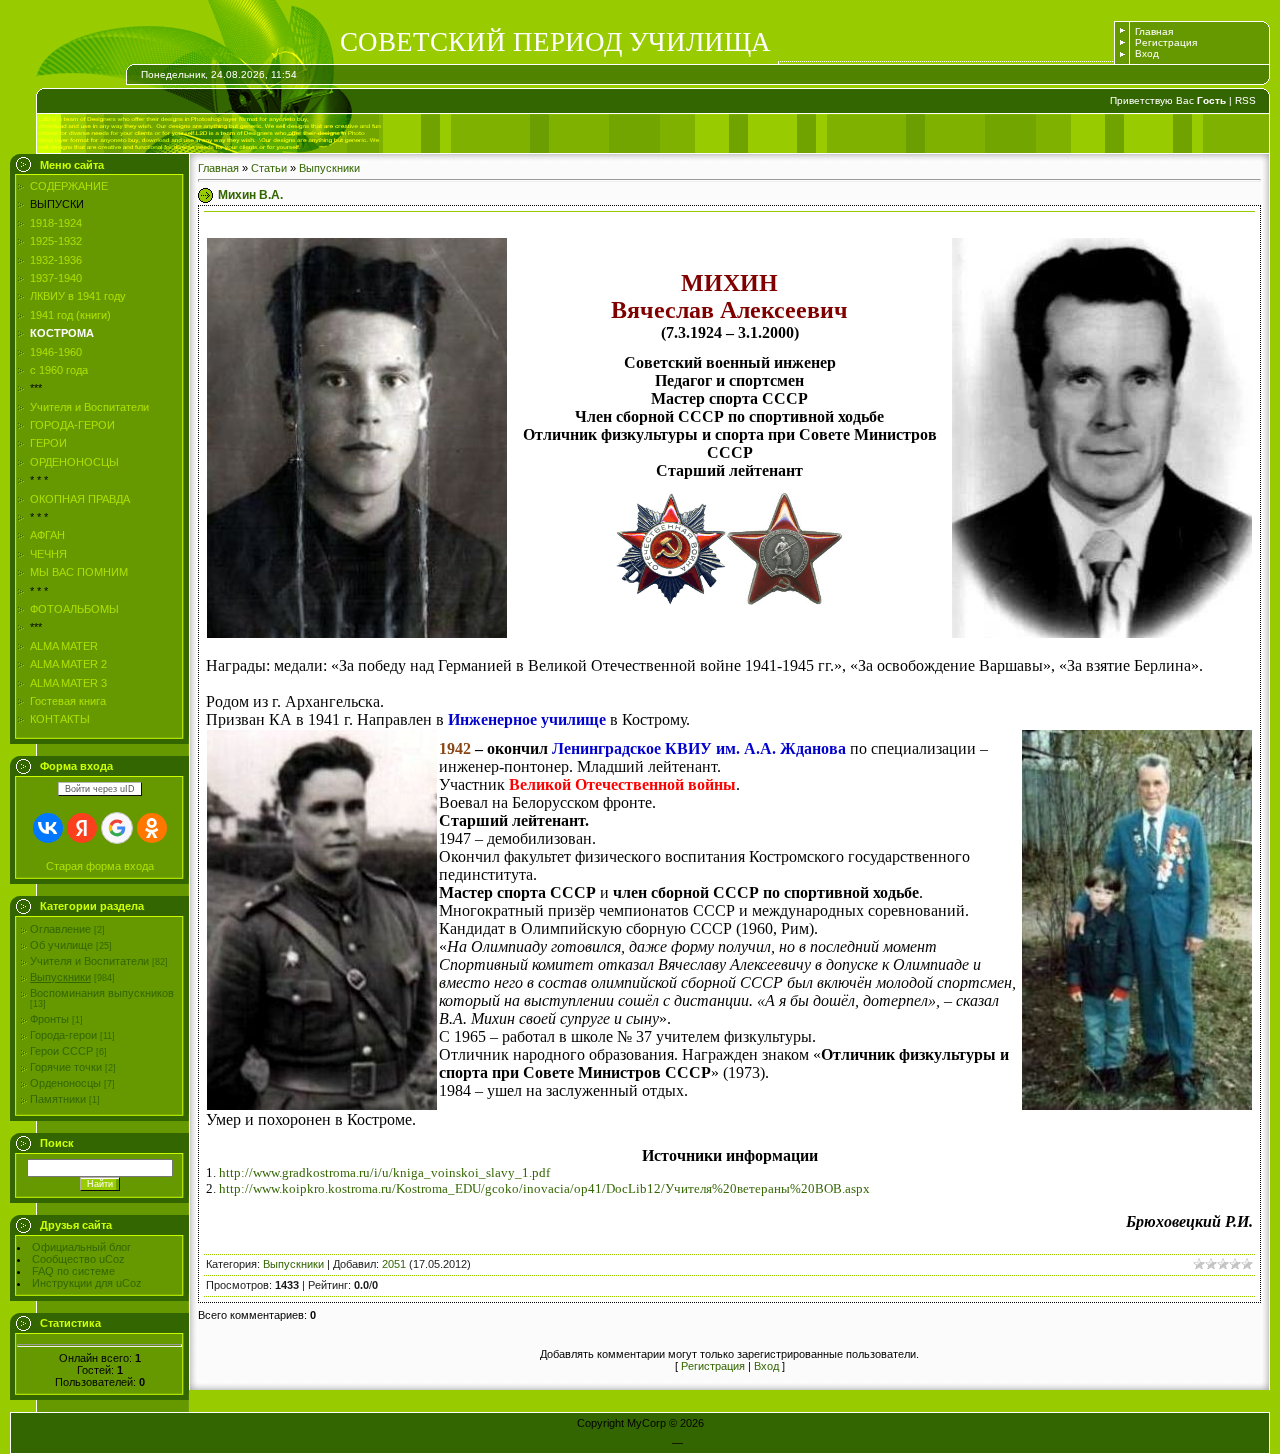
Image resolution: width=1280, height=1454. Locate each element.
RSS (1245, 100)
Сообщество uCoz (78, 1259)
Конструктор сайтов (618, 1443)
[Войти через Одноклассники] (152, 828)
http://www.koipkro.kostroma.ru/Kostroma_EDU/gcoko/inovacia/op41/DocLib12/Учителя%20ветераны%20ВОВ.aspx (544, 1188)
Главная (1154, 31)
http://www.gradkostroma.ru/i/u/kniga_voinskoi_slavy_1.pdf (384, 1172)
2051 (394, 1264)
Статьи (269, 168)
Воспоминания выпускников (102, 993)
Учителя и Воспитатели (89, 961)
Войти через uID (100, 789)
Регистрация (1166, 42)
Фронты (49, 1019)
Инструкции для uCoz (87, 1283)
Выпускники (60, 977)
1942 (455, 748)
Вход (1147, 53)
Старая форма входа (100, 866)
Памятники (58, 1099)
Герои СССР (61, 1051)
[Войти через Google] (117, 828)
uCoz (699, 1443)
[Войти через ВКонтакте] (48, 828)
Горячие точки (66, 1067)
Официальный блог (81, 1247)
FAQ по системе (73, 1271)
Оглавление (60, 929)
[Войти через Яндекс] (82, 828)
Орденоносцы (65, 1083)
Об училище (61, 945)
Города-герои (63, 1035)
